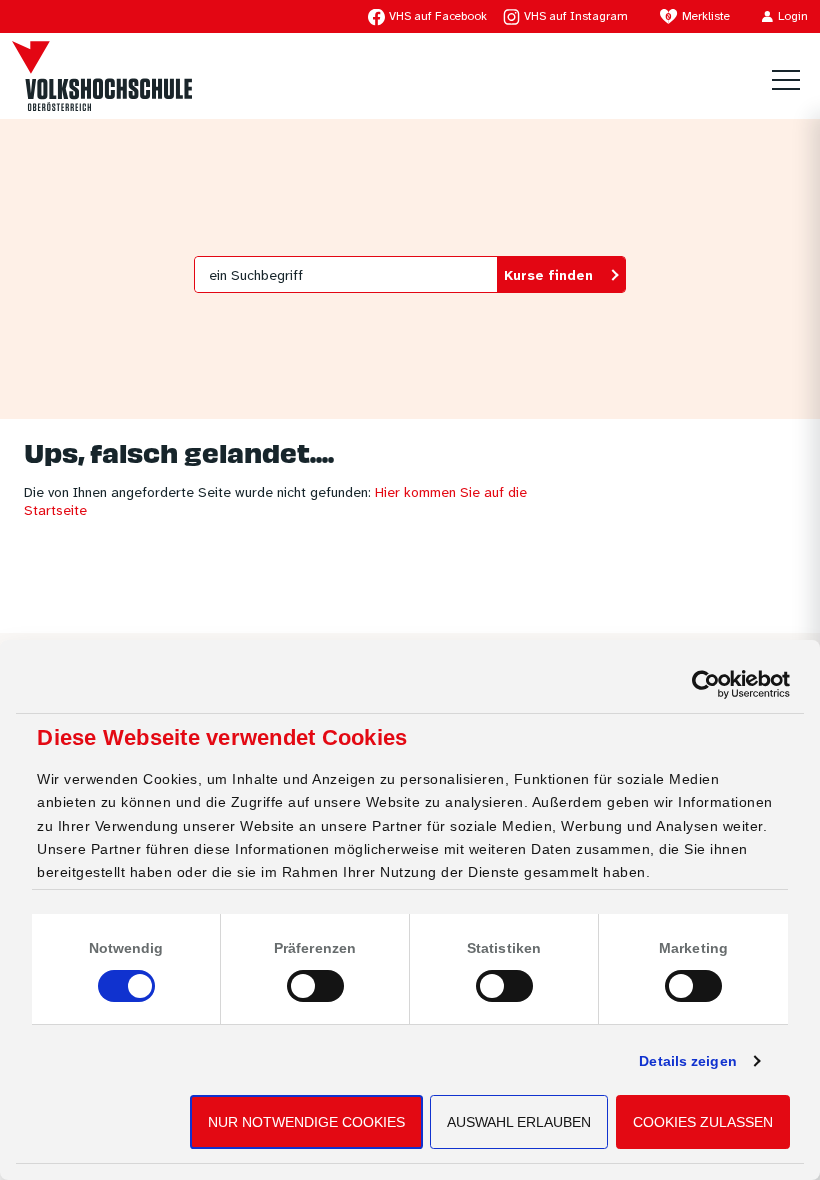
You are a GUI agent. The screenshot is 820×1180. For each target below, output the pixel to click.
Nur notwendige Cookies (306, 1122)
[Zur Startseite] (102, 76)
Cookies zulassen (703, 1122)
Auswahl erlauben (519, 1122)
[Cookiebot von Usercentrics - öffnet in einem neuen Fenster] (702, 684)
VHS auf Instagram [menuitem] (576, 16)
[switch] (315, 986)
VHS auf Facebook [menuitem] (438, 16)
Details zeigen (687, 1061)
